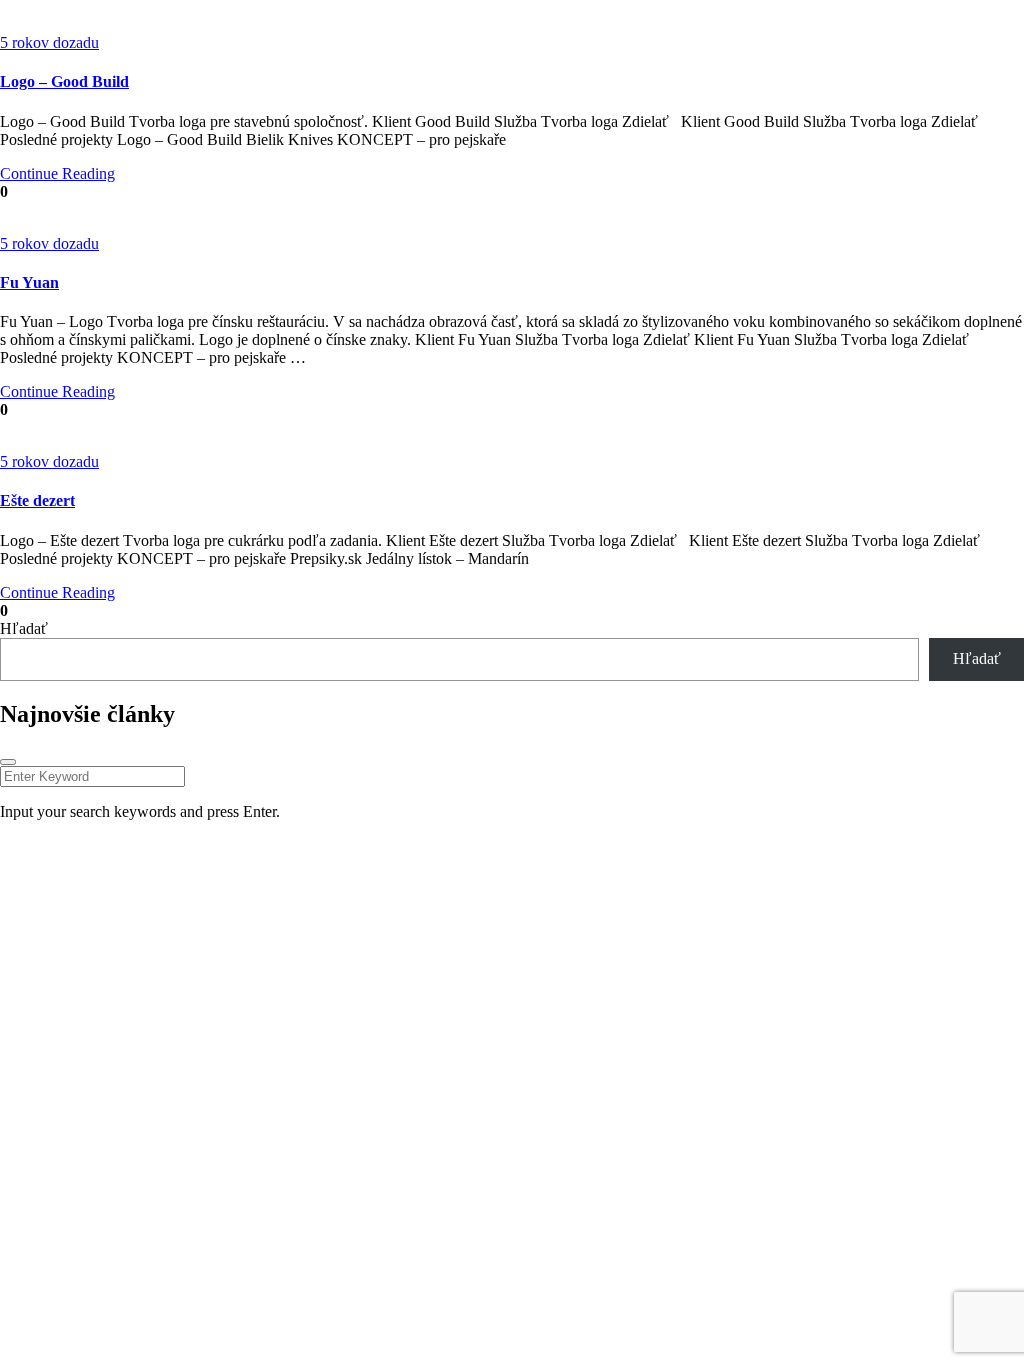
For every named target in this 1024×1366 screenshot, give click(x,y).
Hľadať (24, 628)
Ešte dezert (37, 500)
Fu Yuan (29, 282)
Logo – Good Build (64, 81)
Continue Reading (57, 173)
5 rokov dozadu (49, 42)
